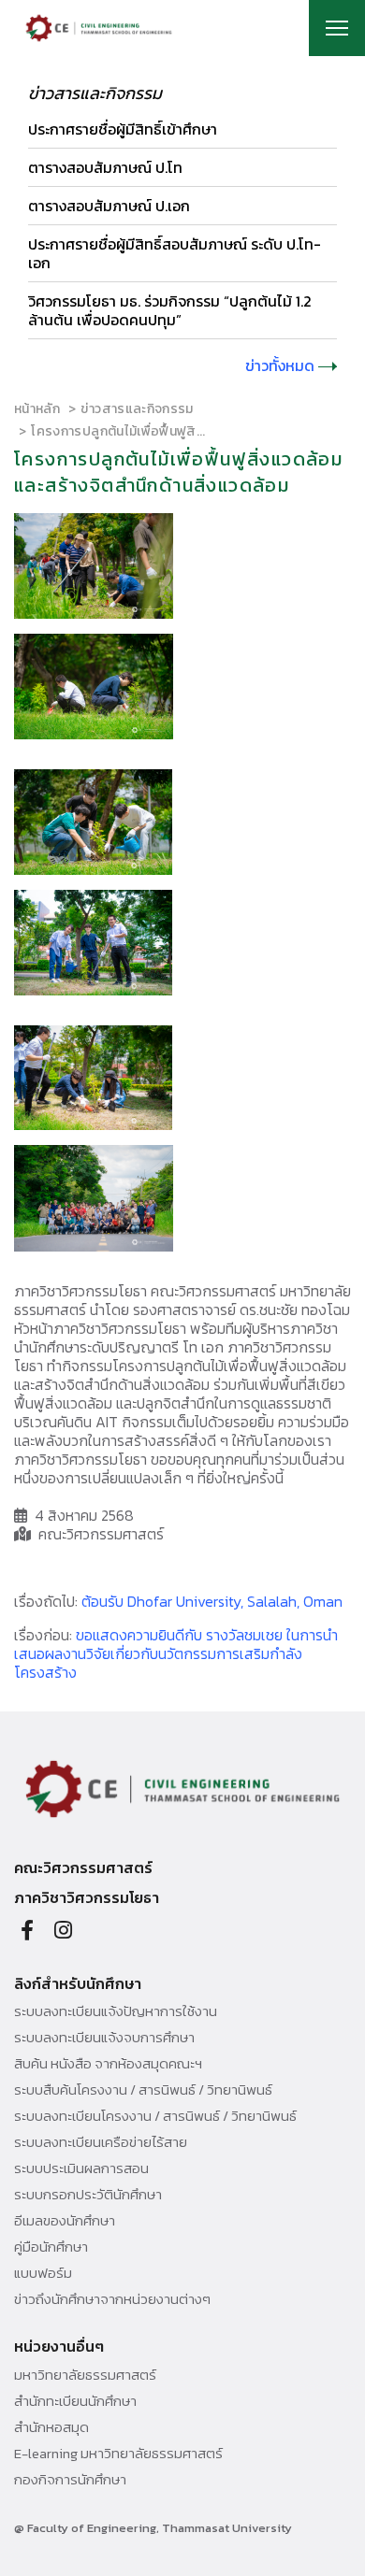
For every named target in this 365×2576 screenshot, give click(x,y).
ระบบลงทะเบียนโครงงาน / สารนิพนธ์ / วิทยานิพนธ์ (155, 2116)
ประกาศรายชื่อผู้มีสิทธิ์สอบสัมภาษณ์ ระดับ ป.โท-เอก (175, 253)
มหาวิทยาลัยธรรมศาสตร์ (85, 2375)
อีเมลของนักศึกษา (65, 2221)
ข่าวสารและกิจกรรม (137, 409)
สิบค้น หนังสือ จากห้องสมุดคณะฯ (108, 2064)
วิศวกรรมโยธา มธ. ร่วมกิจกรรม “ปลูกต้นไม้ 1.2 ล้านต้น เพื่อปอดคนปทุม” (170, 310)
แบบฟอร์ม (43, 2273)
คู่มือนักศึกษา (51, 2247)
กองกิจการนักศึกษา (70, 2480)
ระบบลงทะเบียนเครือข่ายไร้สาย (101, 2142)
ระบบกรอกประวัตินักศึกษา (88, 2195)
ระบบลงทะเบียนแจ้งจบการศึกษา (104, 2038)
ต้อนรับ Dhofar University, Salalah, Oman (212, 1601)
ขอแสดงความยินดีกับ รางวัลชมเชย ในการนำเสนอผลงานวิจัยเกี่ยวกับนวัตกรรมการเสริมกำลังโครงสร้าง (176, 1653)
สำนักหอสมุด (51, 2427)
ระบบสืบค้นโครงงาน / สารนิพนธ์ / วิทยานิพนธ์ (143, 2090)
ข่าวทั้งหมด (282, 365)
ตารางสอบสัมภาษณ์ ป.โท (105, 167)
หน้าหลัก (37, 409)
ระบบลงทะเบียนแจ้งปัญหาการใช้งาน (116, 2011)
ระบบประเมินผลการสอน (81, 2168)
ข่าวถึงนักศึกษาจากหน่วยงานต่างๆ (112, 2299)
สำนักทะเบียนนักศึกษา (75, 2401)
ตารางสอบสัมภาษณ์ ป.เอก (109, 206)
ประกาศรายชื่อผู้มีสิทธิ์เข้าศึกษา (123, 129)
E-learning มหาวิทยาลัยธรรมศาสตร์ (118, 2454)
